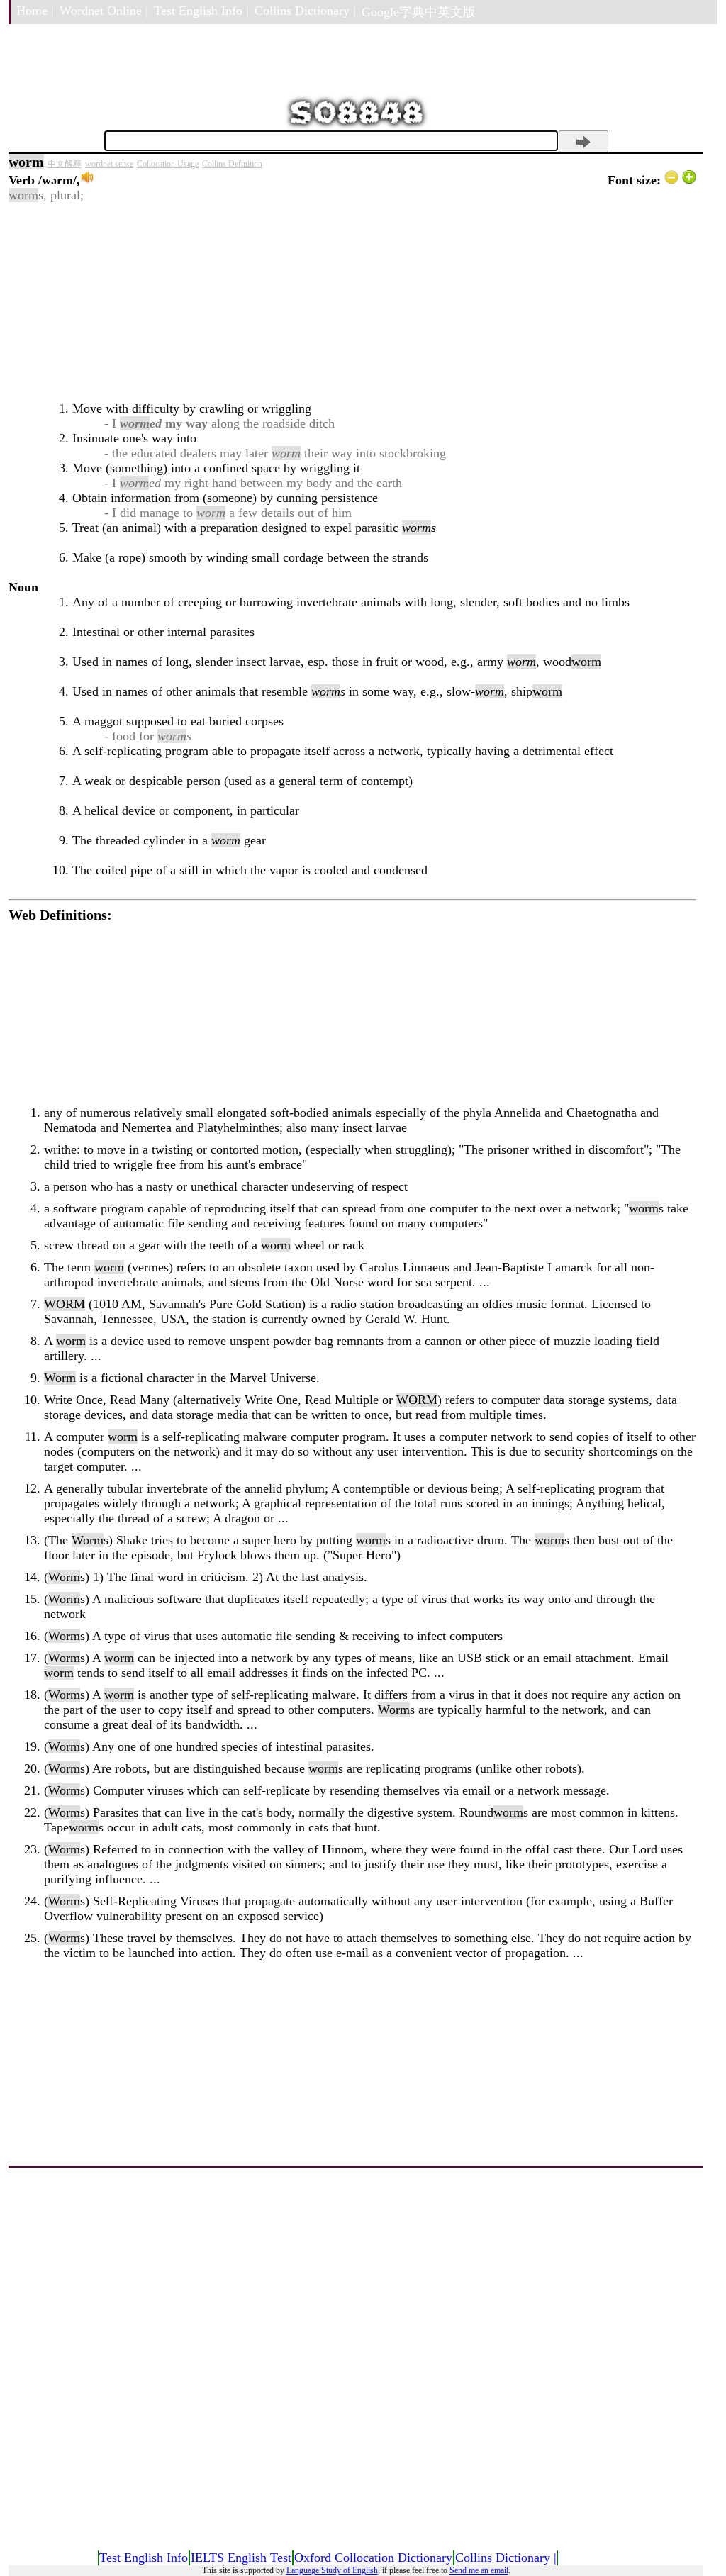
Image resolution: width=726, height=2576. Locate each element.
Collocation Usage (168, 164)
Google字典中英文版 (419, 12)
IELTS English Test (241, 2558)
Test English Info (144, 2558)
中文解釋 (65, 164)
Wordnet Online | (104, 11)
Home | (35, 11)
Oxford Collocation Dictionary (373, 2558)
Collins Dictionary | (305, 11)
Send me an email (479, 2570)
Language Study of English (332, 2570)
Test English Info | (201, 11)
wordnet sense (109, 164)
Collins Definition (232, 164)
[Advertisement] (352, 302)
